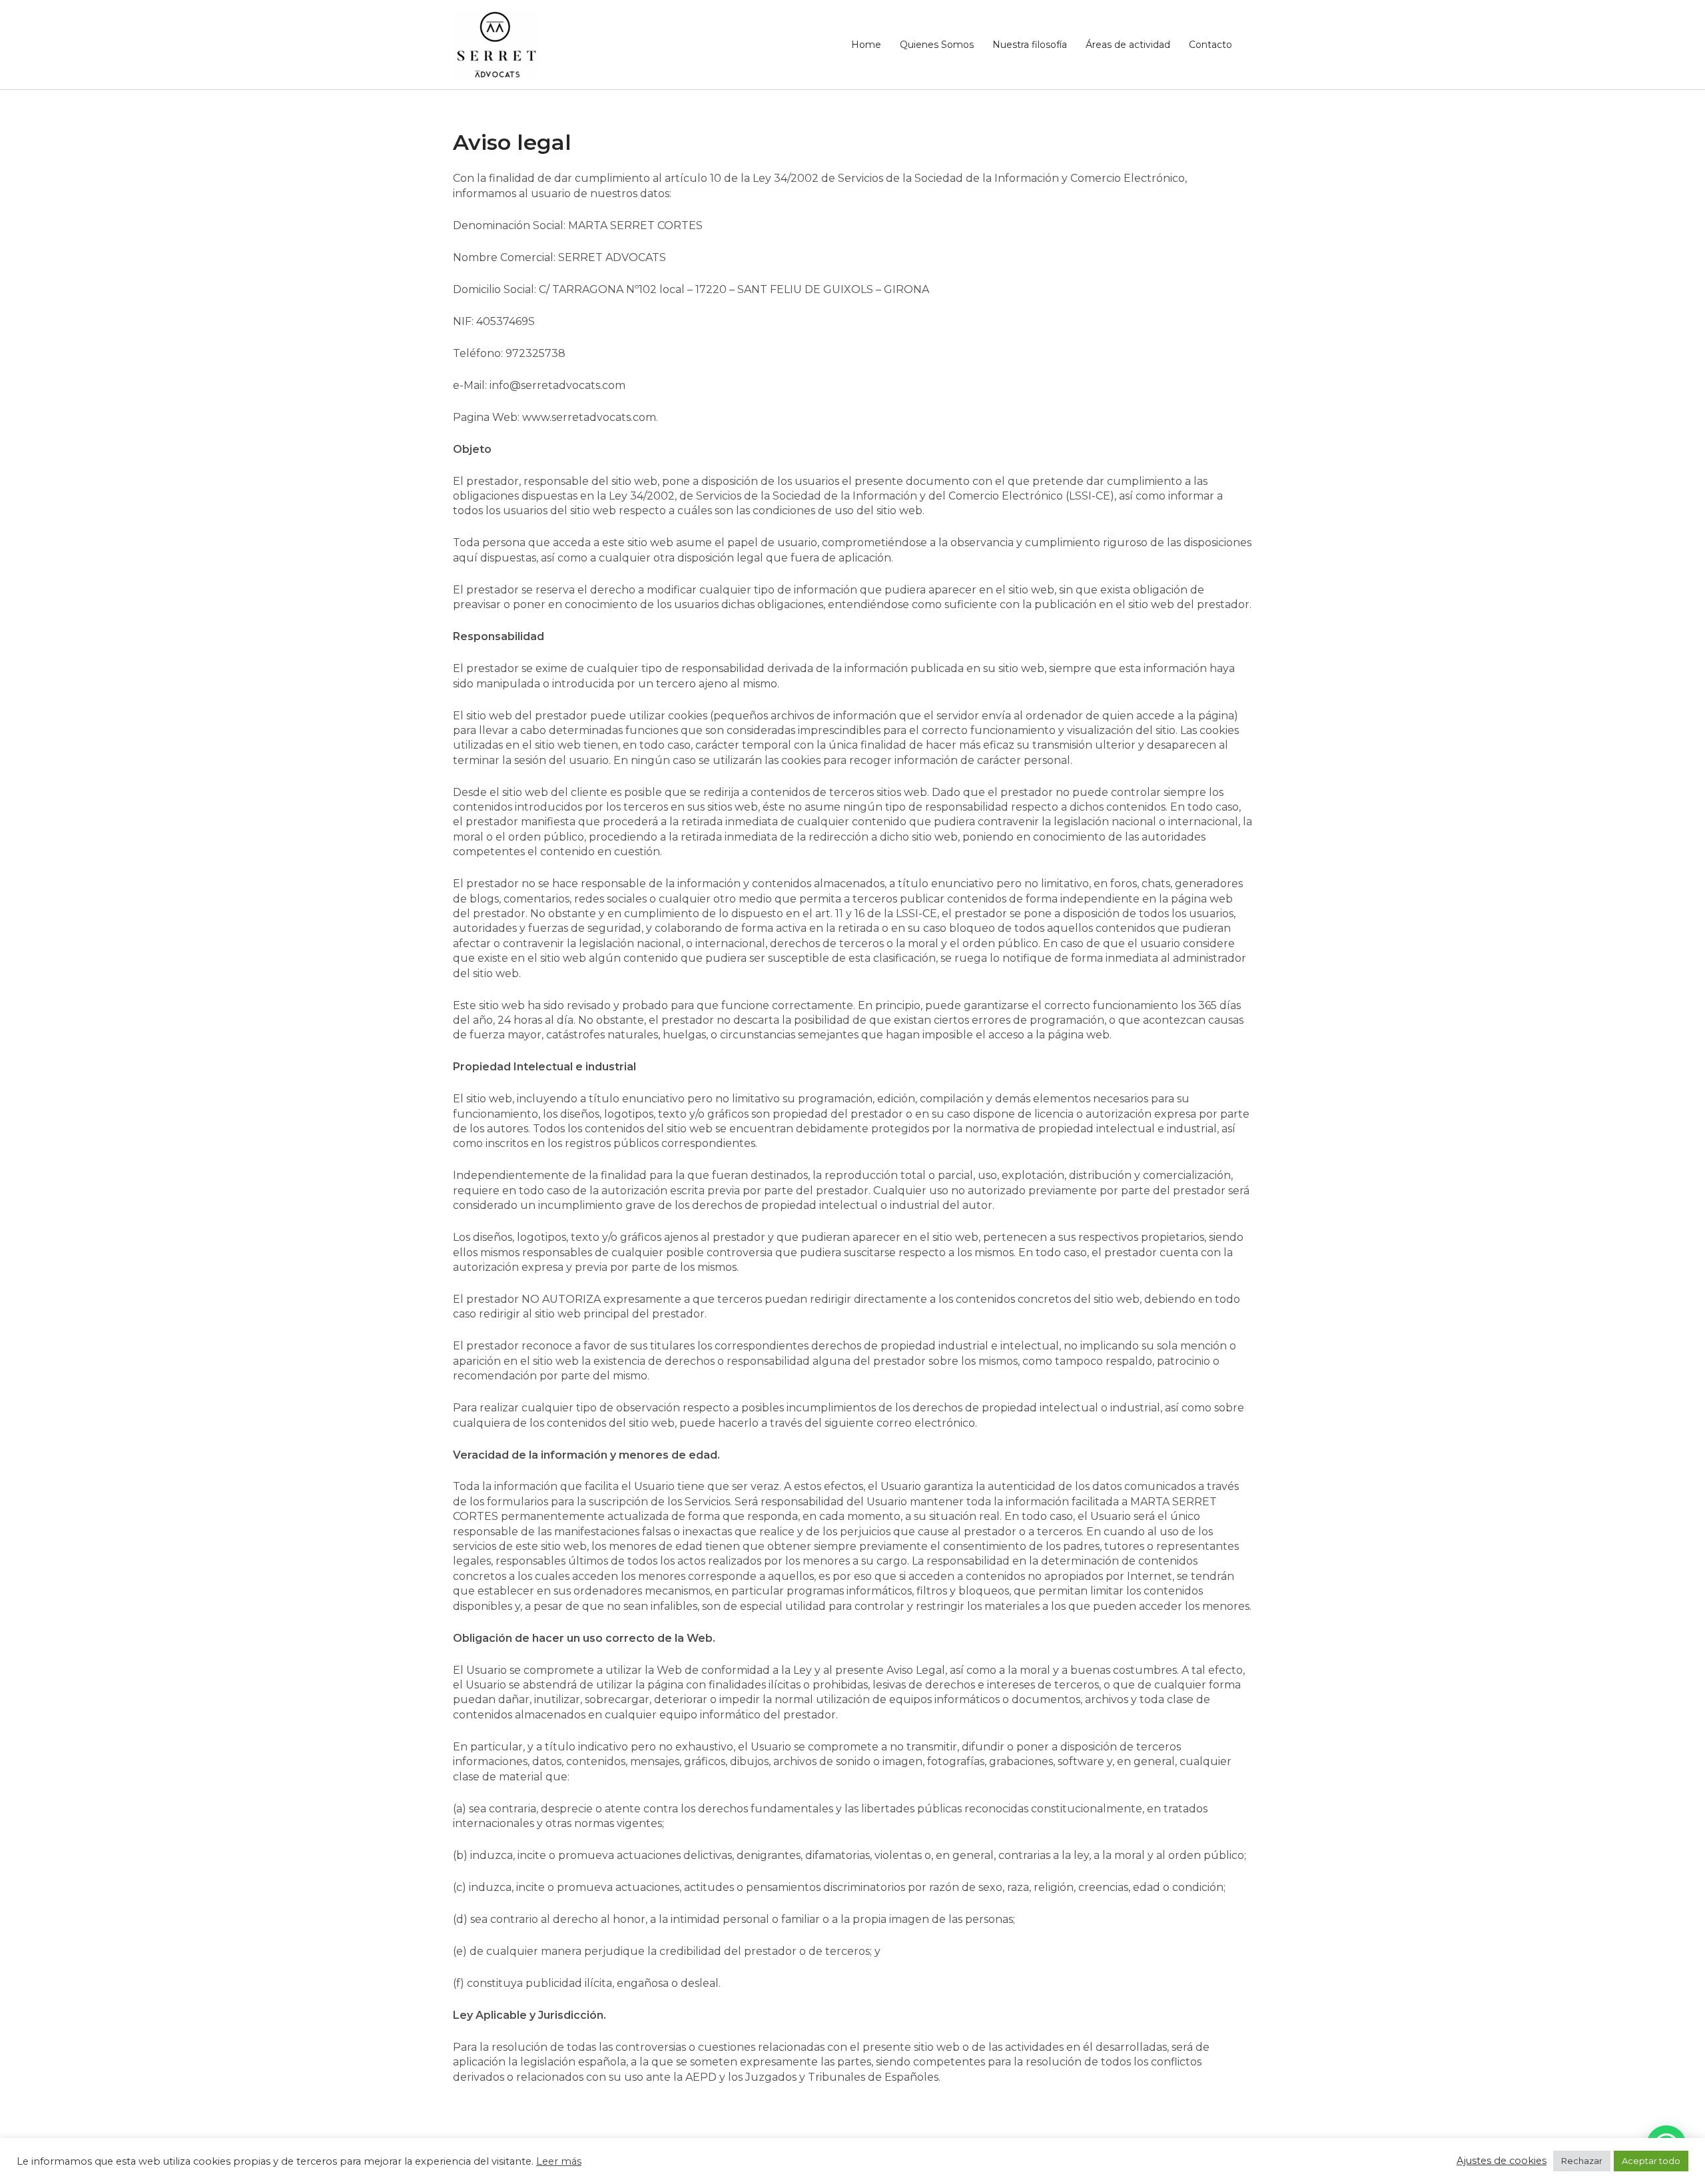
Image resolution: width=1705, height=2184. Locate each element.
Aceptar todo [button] (1651, 2161)
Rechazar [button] (1582, 2161)
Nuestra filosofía (1030, 45)
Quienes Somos (937, 45)
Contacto (1210, 45)
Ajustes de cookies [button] (1502, 2161)
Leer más (559, 2162)
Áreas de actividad (1128, 45)
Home (866, 45)
